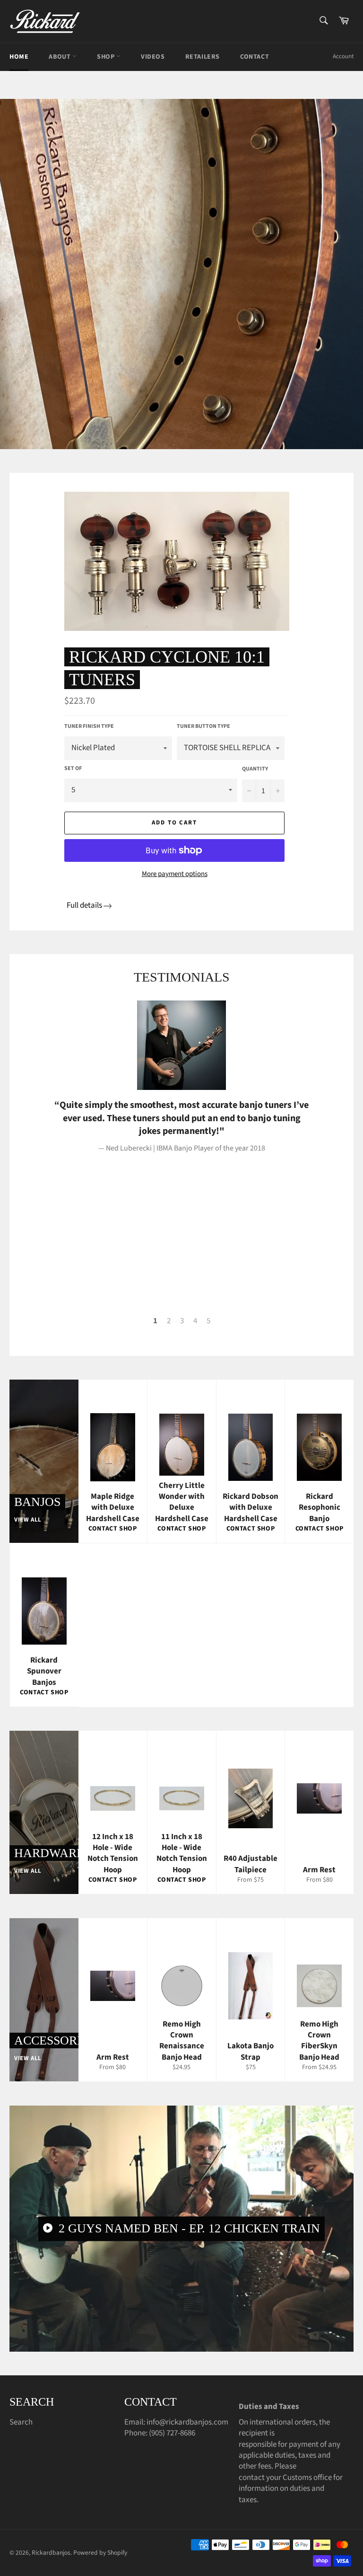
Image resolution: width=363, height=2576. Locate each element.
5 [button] (208, 1321)
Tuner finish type (89, 726)
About (60, 57)
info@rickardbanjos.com (187, 2422)
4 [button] (195, 1321)
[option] (181, 274)
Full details (84, 905)
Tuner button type (203, 726)
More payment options (175, 874)
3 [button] (182, 1321)
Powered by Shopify (100, 2553)
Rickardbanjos (51, 2553)
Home (19, 57)
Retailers (203, 57)
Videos (153, 57)
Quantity (255, 769)
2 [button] (169, 1321)
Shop (107, 57)
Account (343, 56)
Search (21, 2422)
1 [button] (155, 1321)
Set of (73, 769)
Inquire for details (136, 381)
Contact (255, 57)
